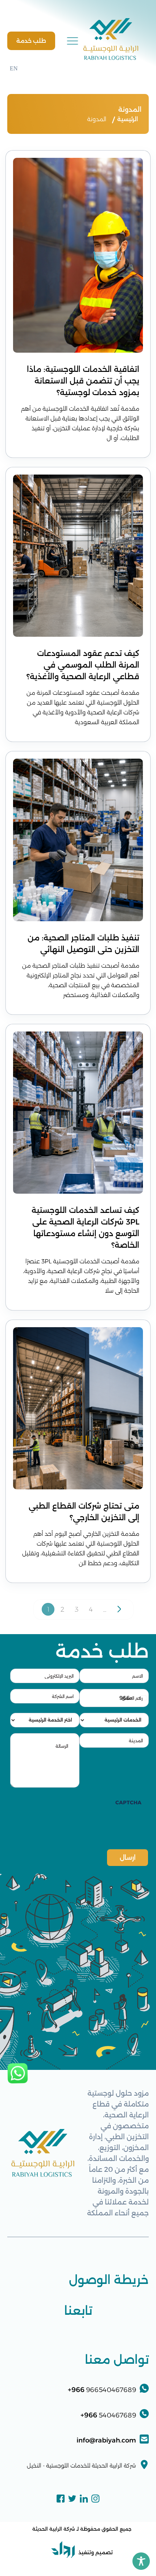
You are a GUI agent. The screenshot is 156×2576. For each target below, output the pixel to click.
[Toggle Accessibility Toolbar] (141, 2561)
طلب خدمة (31, 41)
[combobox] (134, 1698)
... (105, 1609)
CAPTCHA (128, 1802)
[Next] (119, 1609)
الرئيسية (128, 119)
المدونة (97, 119)
